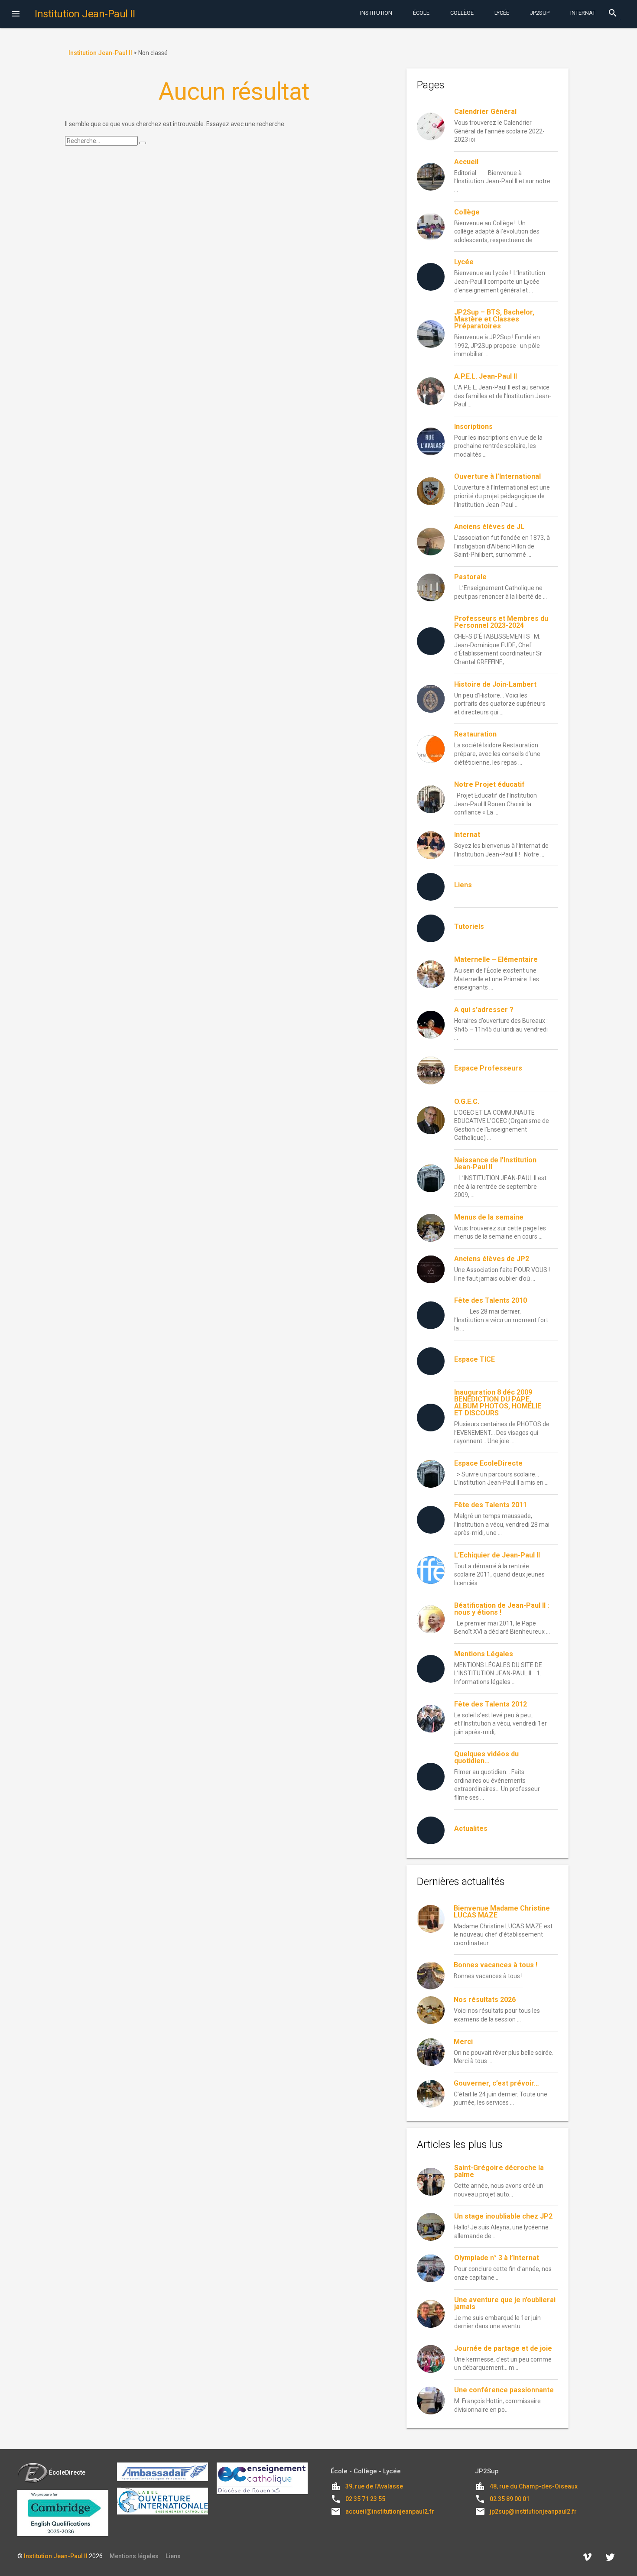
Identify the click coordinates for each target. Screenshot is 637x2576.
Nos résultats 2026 (485, 2000)
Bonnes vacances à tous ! (496, 1965)
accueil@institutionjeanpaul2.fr (390, 2511)
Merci (463, 2042)
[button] (16, 15)
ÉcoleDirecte (67, 2472)
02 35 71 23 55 (365, 2499)
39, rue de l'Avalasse (374, 2486)
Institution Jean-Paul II (56, 2556)
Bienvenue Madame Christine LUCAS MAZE (502, 1912)
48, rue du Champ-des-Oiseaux (534, 2486)
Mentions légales (134, 2556)
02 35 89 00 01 (510, 2499)
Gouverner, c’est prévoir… (496, 2083)
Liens (173, 2556)
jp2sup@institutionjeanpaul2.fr (533, 2511)
